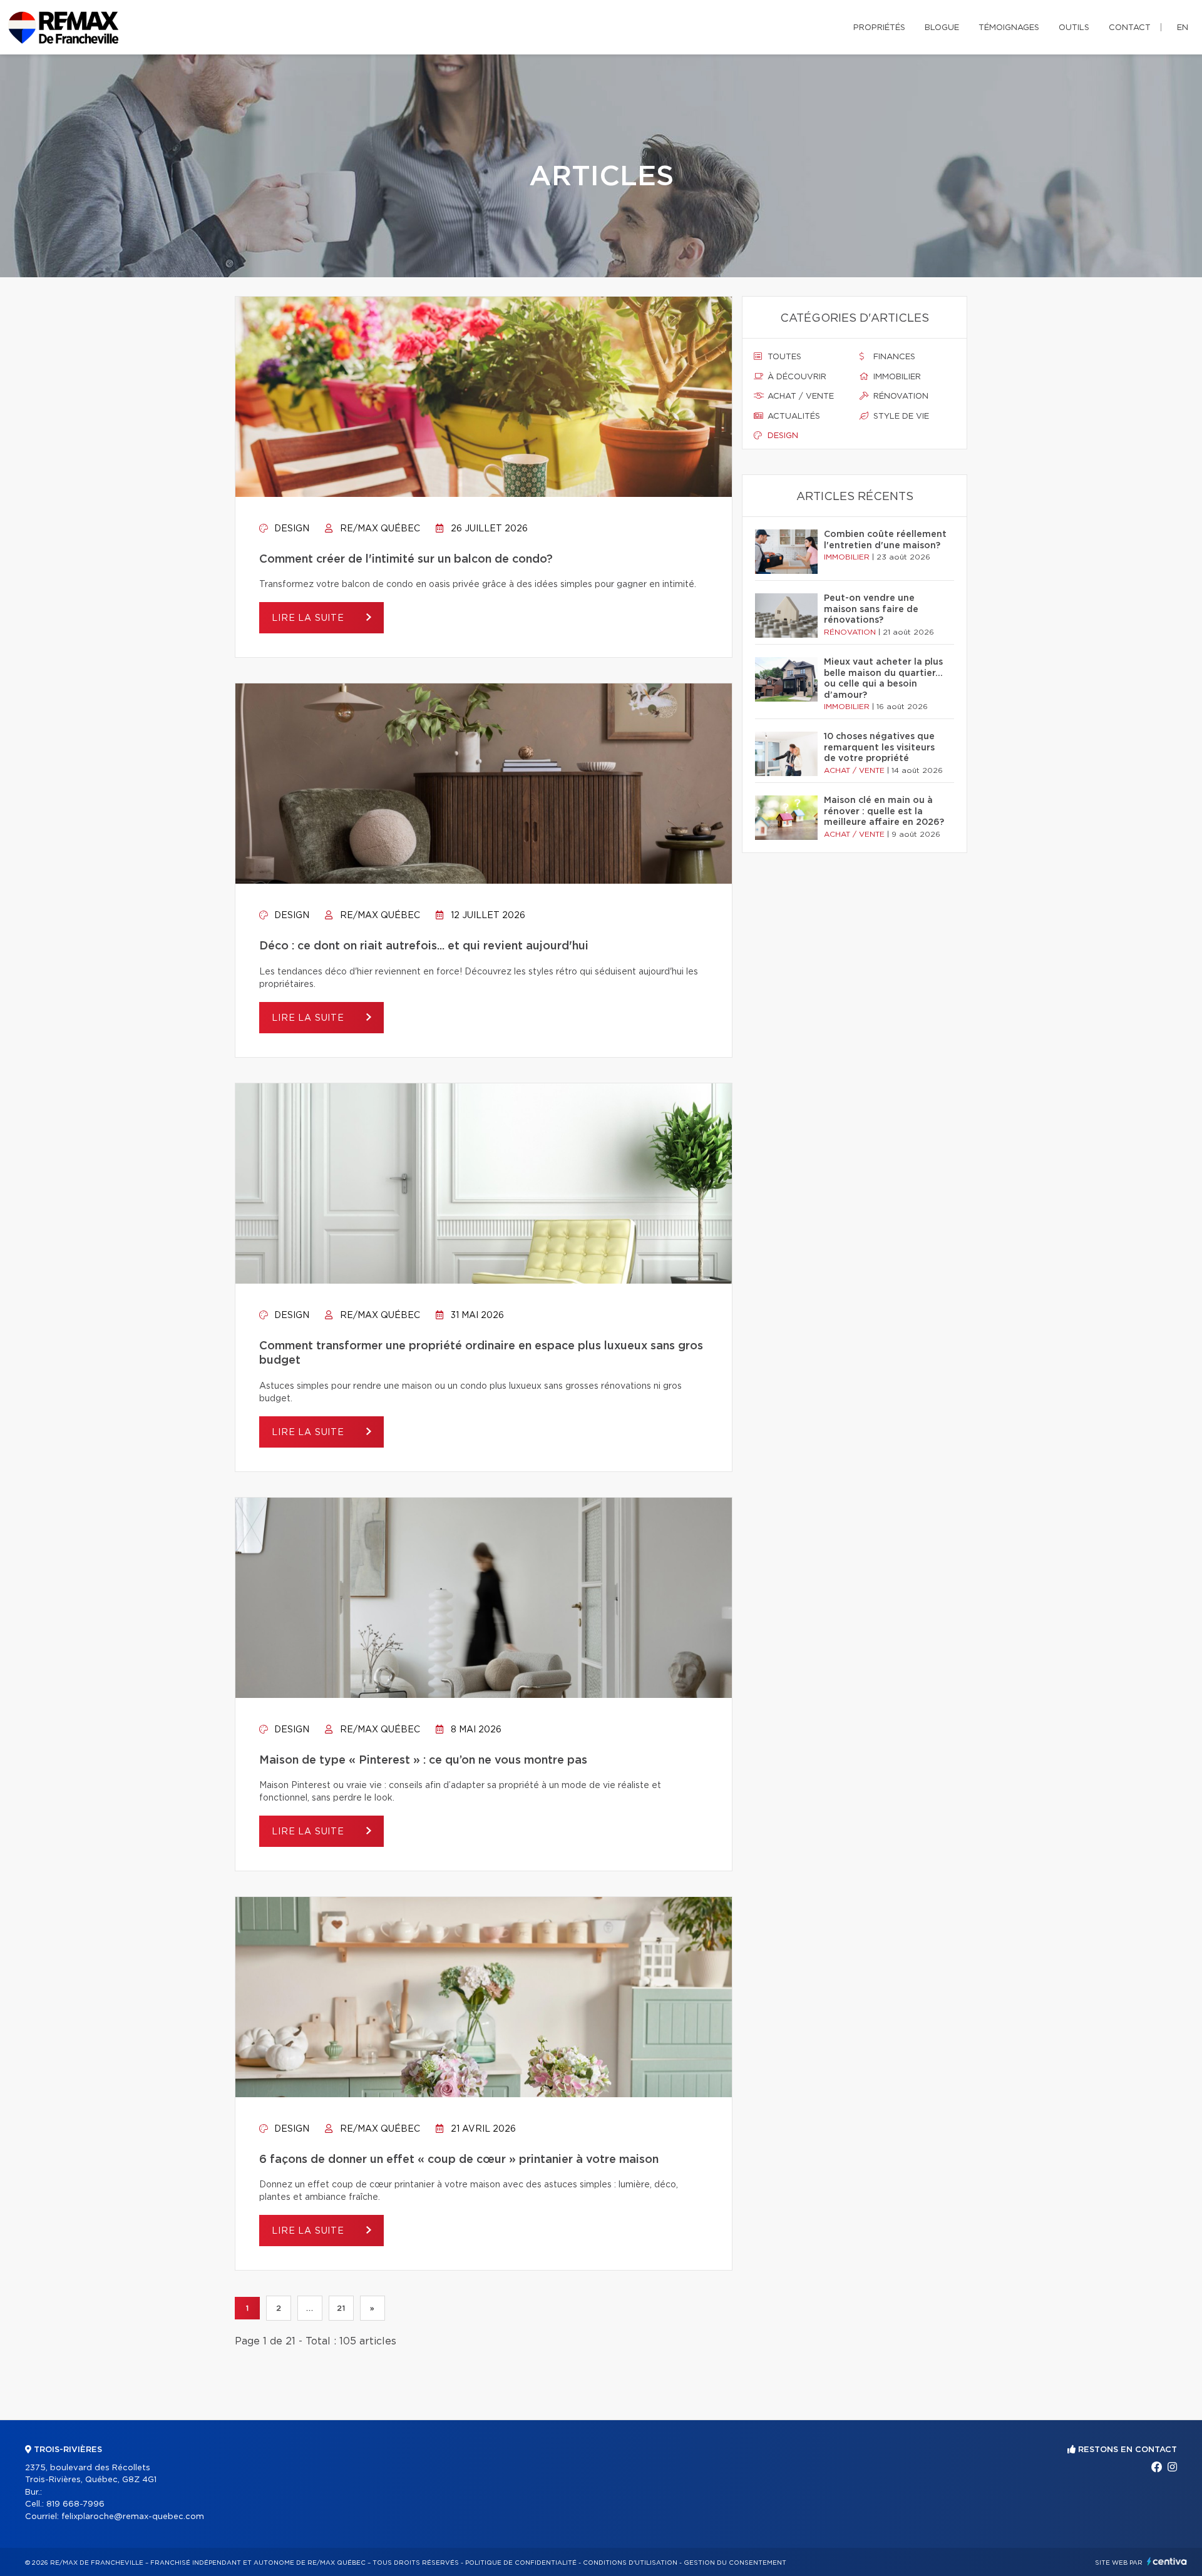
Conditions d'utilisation (630, 2563)
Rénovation (900, 396)
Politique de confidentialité (521, 2563)
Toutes (783, 357)
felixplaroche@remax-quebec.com (133, 2517)
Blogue (942, 28)
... (310, 2308)
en (1183, 28)
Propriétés (879, 28)
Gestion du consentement (735, 2563)
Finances (893, 357)
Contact (1130, 28)
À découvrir (796, 377)
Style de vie (900, 417)
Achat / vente (799, 396)
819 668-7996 (75, 2504)
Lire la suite (310, 618)
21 (341, 2308)
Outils (1074, 28)
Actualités (793, 417)
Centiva (1167, 2561)
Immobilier (896, 377)
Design (290, 529)
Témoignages (1009, 28)
